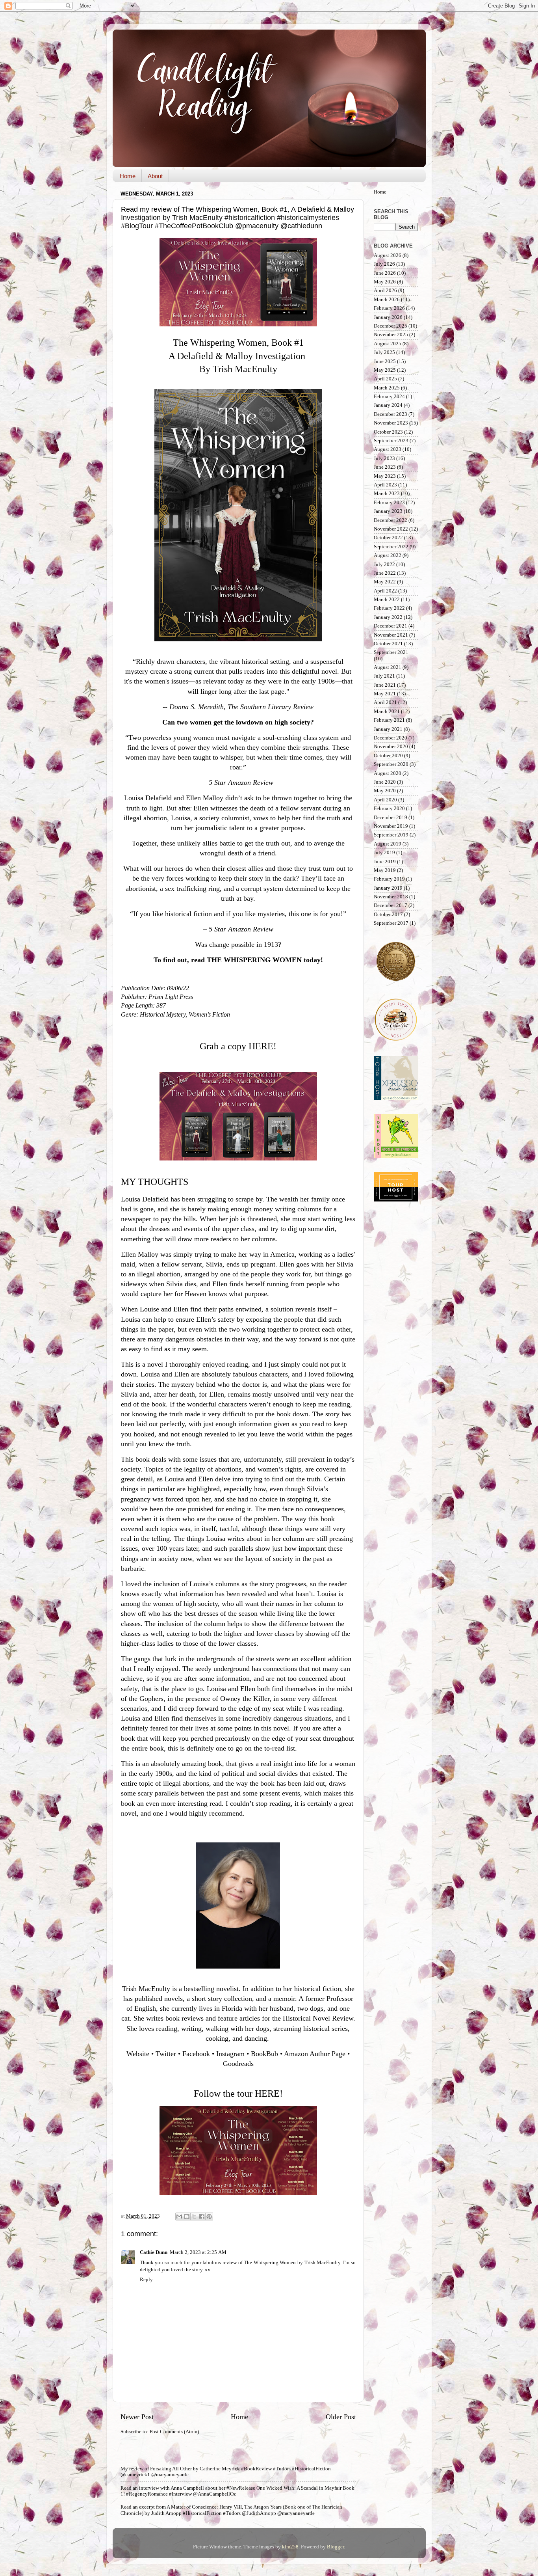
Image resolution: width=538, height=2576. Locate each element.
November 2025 (391, 335)
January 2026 (388, 317)
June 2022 (385, 573)
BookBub (264, 2054)
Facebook (196, 2054)
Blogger (335, 2547)
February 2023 (389, 503)
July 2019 (384, 853)
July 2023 (384, 458)
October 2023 (388, 432)
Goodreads (238, 2064)
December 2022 (391, 520)
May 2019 (385, 870)
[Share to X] (194, 2217)
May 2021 (385, 694)
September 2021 (391, 652)
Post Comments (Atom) (174, 2432)
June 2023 (385, 467)
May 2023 (385, 476)
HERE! (263, 1046)
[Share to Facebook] (202, 2217)
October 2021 (388, 644)
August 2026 (388, 255)
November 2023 (391, 423)
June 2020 (385, 782)
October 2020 (388, 756)
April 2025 (385, 379)
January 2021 (388, 729)
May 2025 (385, 370)
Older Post (341, 2417)
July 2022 (384, 564)
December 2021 (391, 626)
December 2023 (391, 414)
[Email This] (179, 2217)
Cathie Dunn (154, 2252)
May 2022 (385, 582)
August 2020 (388, 773)
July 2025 (384, 352)
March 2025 (387, 388)
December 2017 (391, 905)
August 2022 (388, 555)
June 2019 (385, 862)
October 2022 (388, 538)
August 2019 (388, 844)
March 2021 (387, 712)
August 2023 (388, 449)
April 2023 (385, 485)
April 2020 (385, 800)
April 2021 (385, 702)
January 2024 (388, 405)
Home (128, 176)
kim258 (290, 2547)
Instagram (230, 2054)
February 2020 (389, 808)
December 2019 (391, 818)
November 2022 (391, 529)
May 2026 (385, 282)
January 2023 (388, 511)
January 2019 (388, 888)
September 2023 (391, 441)
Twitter (166, 2054)
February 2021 (389, 720)
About (155, 176)
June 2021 (385, 685)
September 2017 (391, 923)
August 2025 (388, 344)
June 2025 (385, 361)
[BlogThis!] (187, 2217)
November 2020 (391, 747)
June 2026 (385, 273)
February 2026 (389, 308)
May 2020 (385, 791)
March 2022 (387, 600)
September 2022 (391, 547)
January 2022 (388, 617)
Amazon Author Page (315, 2054)
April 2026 (385, 291)
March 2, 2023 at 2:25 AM (198, 2252)
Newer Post (137, 2417)
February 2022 (389, 608)
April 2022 (385, 591)
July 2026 (384, 264)
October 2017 (388, 915)
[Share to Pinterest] (209, 2217)
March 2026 (387, 300)
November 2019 (391, 826)
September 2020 (391, 764)
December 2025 (391, 326)
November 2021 (391, 635)
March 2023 (387, 494)
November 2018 (391, 897)
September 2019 (391, 835)
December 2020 (391, 738)
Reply (146, 2280)
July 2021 (384, 676)
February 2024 (389, 397)
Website (138, 2054)
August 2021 (388, 667)
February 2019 (389, 879)
